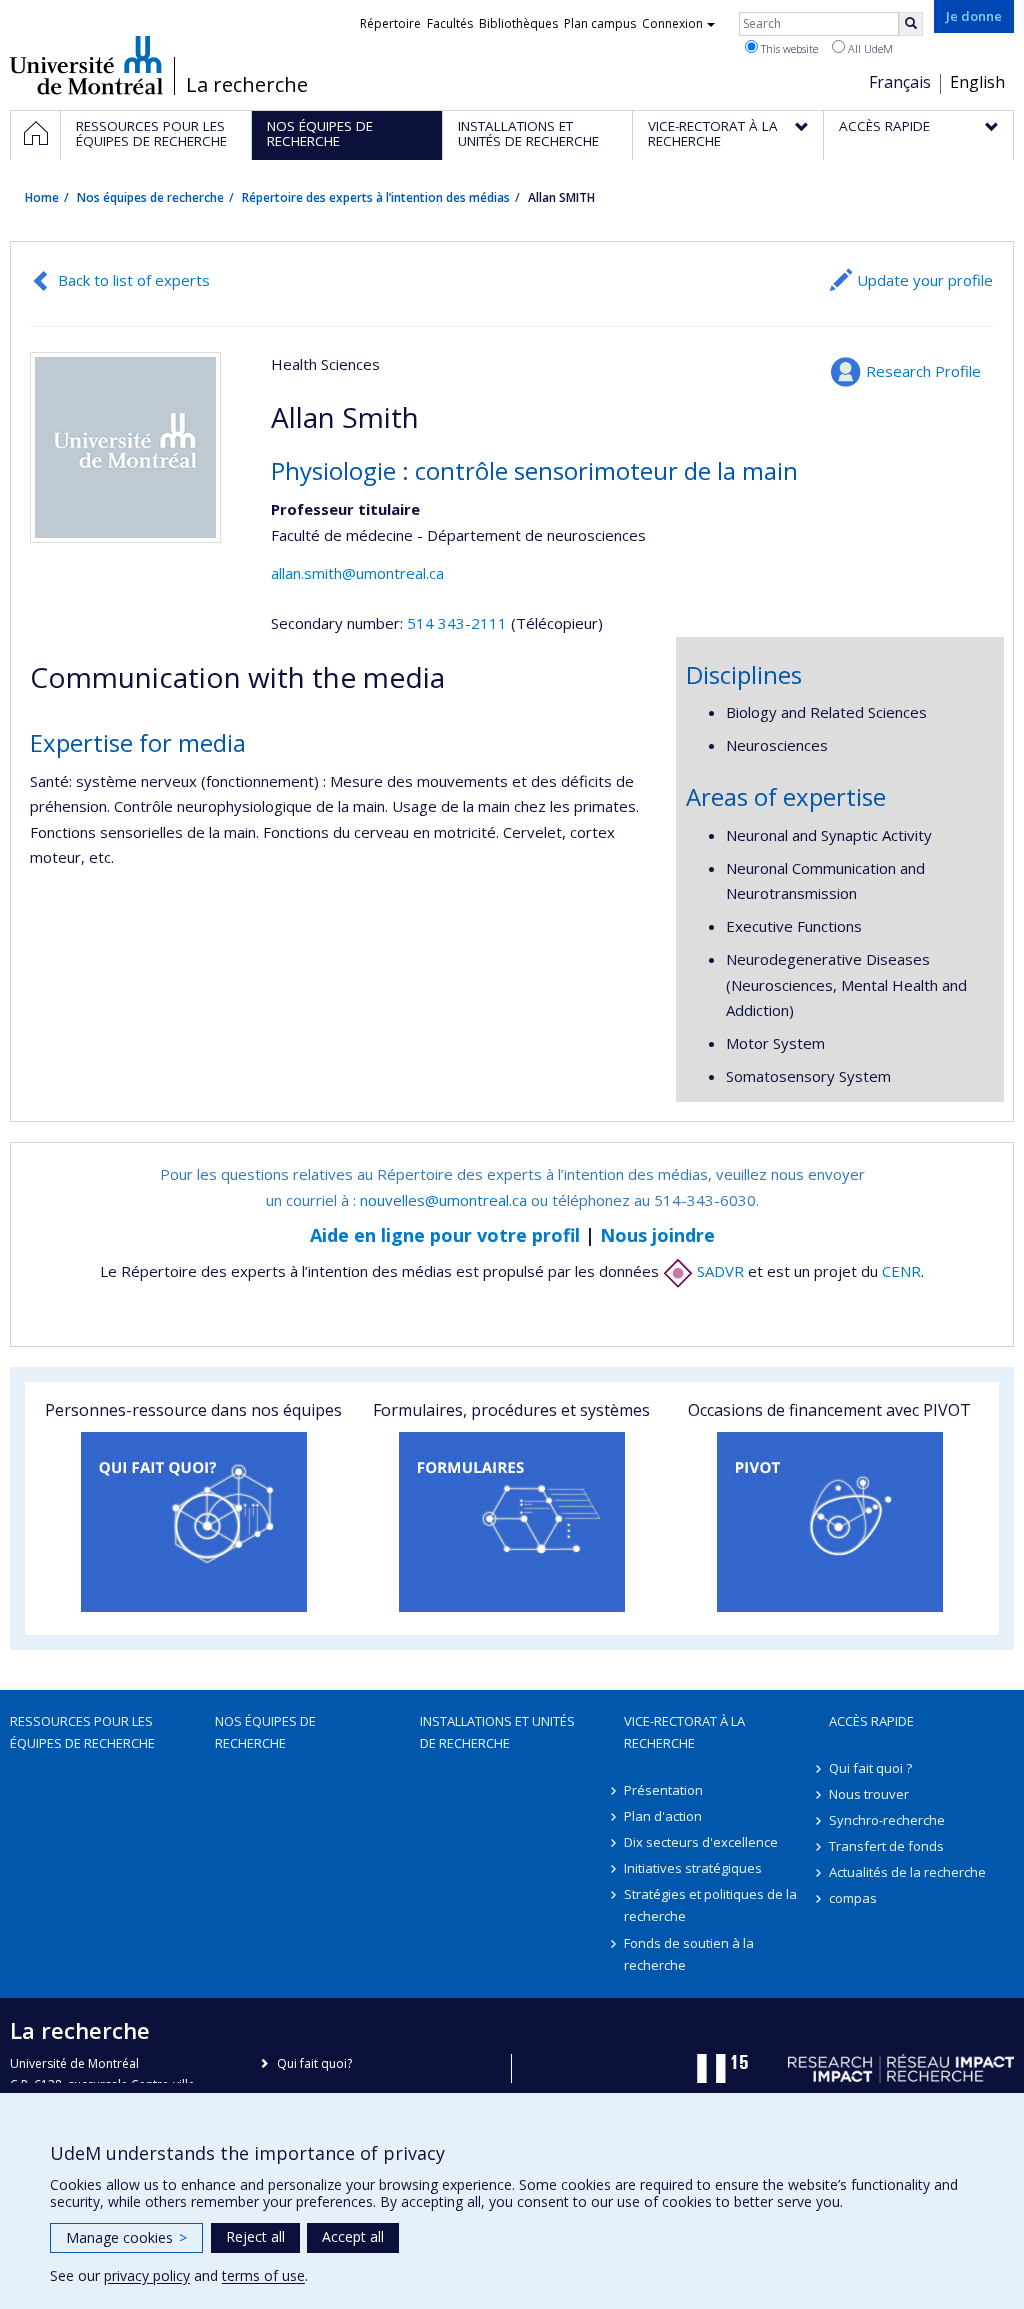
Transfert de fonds (886, 1846)
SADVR (718, 1271)
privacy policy (147, 2275)
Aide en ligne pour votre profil (445, 1235)
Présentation (663, 1790)
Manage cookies (126, 2237)
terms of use (263, 2275)
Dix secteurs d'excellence (701, 1842)
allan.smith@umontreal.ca (357, 573)
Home (42, 197)
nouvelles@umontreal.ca (443, 1200)
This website (788, 48)
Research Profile (923, 371)
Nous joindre (657, 1235)
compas (853, 1898)
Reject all (255, 2236)
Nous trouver (869, 1794)
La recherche (247, 85)
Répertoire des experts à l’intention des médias (376, 197)
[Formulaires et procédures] (512, 1522)
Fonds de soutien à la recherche (689, 1954)
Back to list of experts (134, 280)
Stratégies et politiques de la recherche (710, 1905)
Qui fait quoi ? (870, 1768)
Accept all (353, 2236)
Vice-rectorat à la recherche (684, 1732)
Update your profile (925, 280)
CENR (901, 1271)
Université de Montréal (86, 65)
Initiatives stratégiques (693, 1868)
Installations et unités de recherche (497, 1732)
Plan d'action (663, 1816)
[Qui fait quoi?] (194, 1522)
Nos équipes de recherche (150, 197)
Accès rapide (871, 1721)
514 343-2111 (459, 623)
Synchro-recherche (887, 1820)
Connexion (672, 23)
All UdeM (869, 48)
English (977, 82)
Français (900, 82)
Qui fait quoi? (314, 2063)
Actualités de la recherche (907, 1872)
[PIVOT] (830, 1522)
